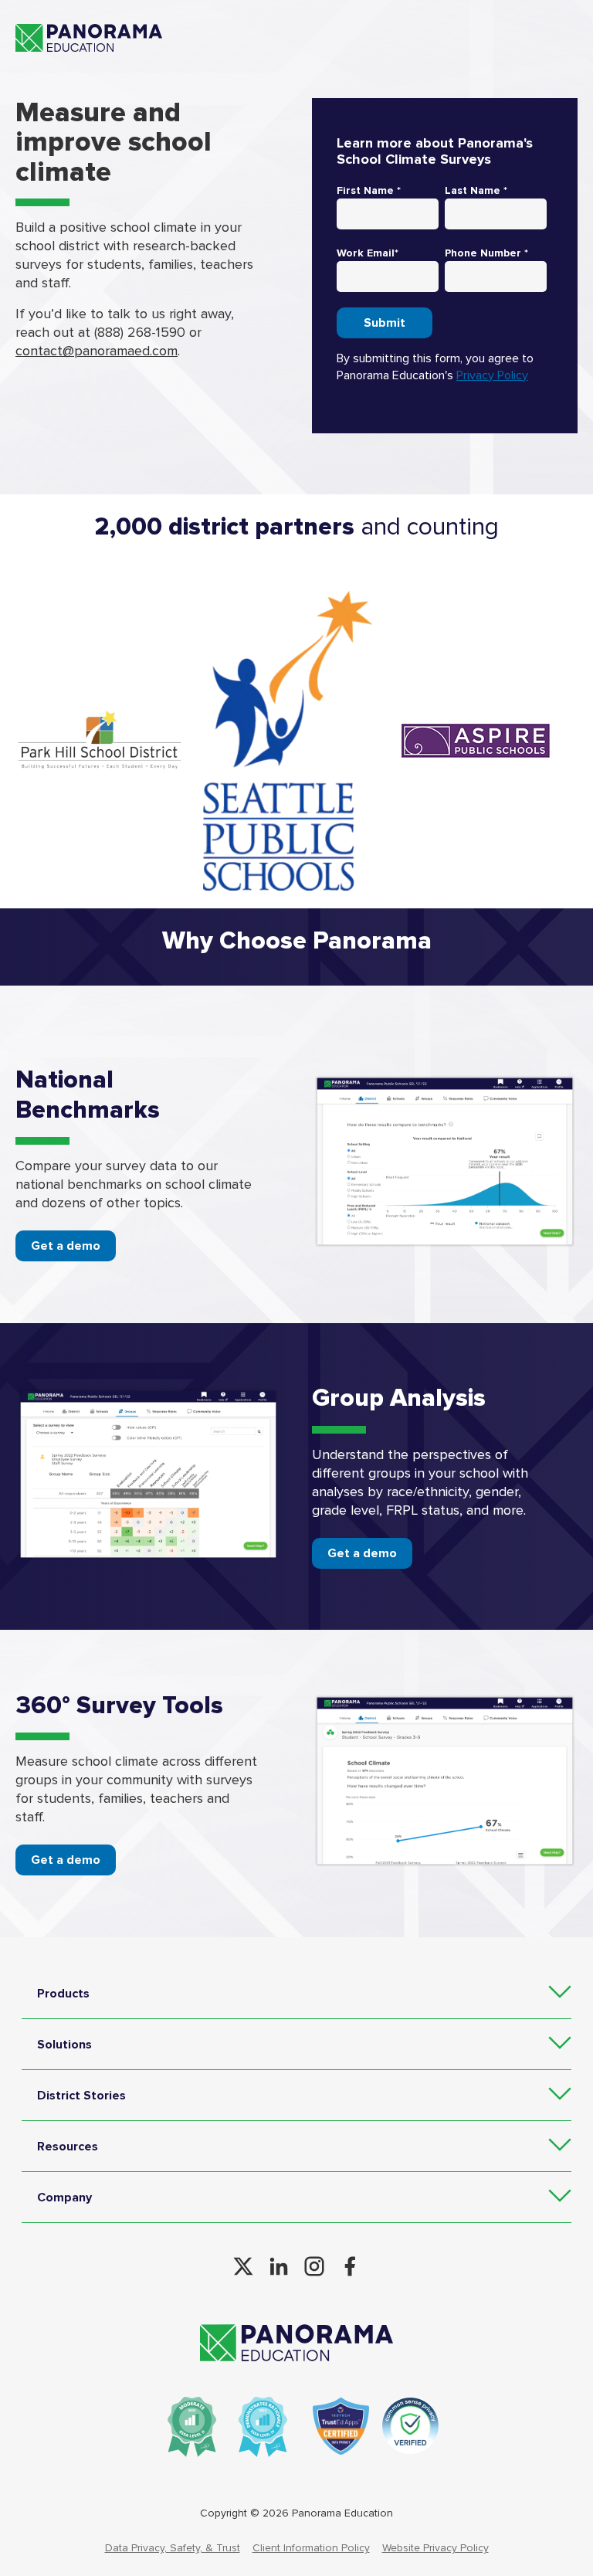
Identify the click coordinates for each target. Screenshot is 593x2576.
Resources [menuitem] (68, 2147)
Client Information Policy (311, 2548)
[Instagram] (314, 2266)
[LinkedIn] (279, 2266)
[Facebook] (350, 2266)
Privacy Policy (492, 375)
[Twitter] (243, 2266)
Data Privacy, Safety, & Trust (173, 2548)
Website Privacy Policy (435, 2548)
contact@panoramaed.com (97, 351)
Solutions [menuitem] (64, 2045)
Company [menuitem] (64, 2198)
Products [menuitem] (63, 1994)
